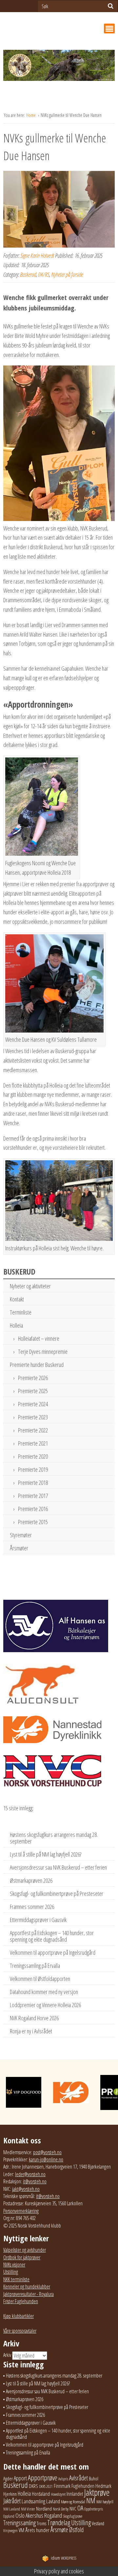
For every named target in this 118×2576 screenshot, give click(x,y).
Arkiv (7, 2355)
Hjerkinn (10, 2494)
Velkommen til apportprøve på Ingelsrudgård (53, 1952)
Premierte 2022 (33, 1430)
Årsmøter (19, 1548)
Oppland (9, 2516)
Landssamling (33, 2501)
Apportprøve (43, 2478)
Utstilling (11, 2272)
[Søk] (111, 6)
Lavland (53, 2501)
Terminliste (21, 1312)
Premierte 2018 (33, 1483)
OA (80, 2508)
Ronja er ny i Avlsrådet (31, 2031)
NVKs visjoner (14, 2265)
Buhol (94, 2478)
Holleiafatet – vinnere (39, 1338)
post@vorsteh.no (47, 2152)
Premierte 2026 (33, 1378)
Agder (8, 2479)
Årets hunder (37, 2530)
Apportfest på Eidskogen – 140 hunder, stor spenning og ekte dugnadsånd (52, 1936)
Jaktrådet (12, 2501)
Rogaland (53, 2515)
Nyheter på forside (67, 274)
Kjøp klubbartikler (19, 2316)
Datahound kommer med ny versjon (44, 1992)
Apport (20, 2478)
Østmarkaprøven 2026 (31, 1880)
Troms (41, 2523)
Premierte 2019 (33, 1469)
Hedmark (103, 2486)
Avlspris (63, 2479)
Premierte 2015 (33, 1522)
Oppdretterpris (94, 2509)
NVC (73, 2509)
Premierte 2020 (33, 1456)
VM (21, 2530)
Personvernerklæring (21, 2211)
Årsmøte (59, 2529)
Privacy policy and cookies (59, 2571)
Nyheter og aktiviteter (30, 1286)
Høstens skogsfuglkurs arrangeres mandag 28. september (54, 1838)
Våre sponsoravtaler (20, 2331)
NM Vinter (28, 2509)
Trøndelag (59, 2522)
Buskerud (28, 274)
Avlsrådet (79, 2478)
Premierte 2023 (33, 1417)
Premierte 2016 (33, 1509)
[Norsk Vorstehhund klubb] (59, 67)
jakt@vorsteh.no (26, 2189)
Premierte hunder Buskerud (37, 1365)
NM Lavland (12, 2509)
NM (91, 2501)
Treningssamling (20, 2523)
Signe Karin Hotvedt (37, 255)
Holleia (16, 1325)
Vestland (98, 2523)
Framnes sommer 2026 (32, 1907)
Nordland (44, 2509)
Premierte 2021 (33, 1443)
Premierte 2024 (33, 1404)
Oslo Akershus (29, 2515)
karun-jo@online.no (46, 2159)
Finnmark (62, 2486)
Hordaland (41, 2494)
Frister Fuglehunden (21, 2301)
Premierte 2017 (33, 1496)
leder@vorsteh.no (30, 2174)
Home (31, 115)
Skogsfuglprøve (73, 2516)
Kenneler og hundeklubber (27, 2287)
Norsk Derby (61, 2509)
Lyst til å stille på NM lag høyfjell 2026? (46, 1854)
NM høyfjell (105, 2502)
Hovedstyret (58, 2494)
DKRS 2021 (46, 2486)
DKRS (33, 2486)
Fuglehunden (83, 2486)
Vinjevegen (10, 2531)
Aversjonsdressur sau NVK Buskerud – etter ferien (58, 1867)
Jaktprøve (97, 2492)
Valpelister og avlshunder (25, 2250)
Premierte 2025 (33, 1391)
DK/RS (44, 274)
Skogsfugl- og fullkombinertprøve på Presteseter (57, 1894)
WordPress (64, 2558)
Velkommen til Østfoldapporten (40, 1979)
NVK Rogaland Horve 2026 (34, 2018)
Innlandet (75, 2494)
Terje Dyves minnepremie (43, 1352)
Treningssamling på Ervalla (35, 1966)
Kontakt (17, 1299)
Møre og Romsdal (73, 2502)
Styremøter (21, 1535)
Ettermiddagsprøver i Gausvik (38, 1920)
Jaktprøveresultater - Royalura (29, 2294)
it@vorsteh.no (35, 2181)
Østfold (76, 2530)
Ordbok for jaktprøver (22, 2257)
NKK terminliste (16, 2279)
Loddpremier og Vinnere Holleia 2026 (45, 2005)
